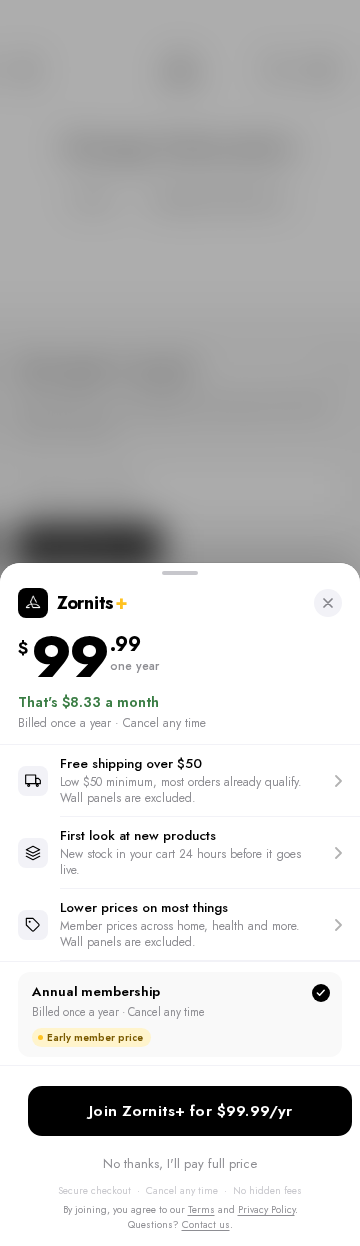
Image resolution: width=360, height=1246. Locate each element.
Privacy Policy (266, 1209)
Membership (190, 1111)
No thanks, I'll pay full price (180, 1163)
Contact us (206, 1224)
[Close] (328, 603)
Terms (201, 1209)
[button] (180, 780)
